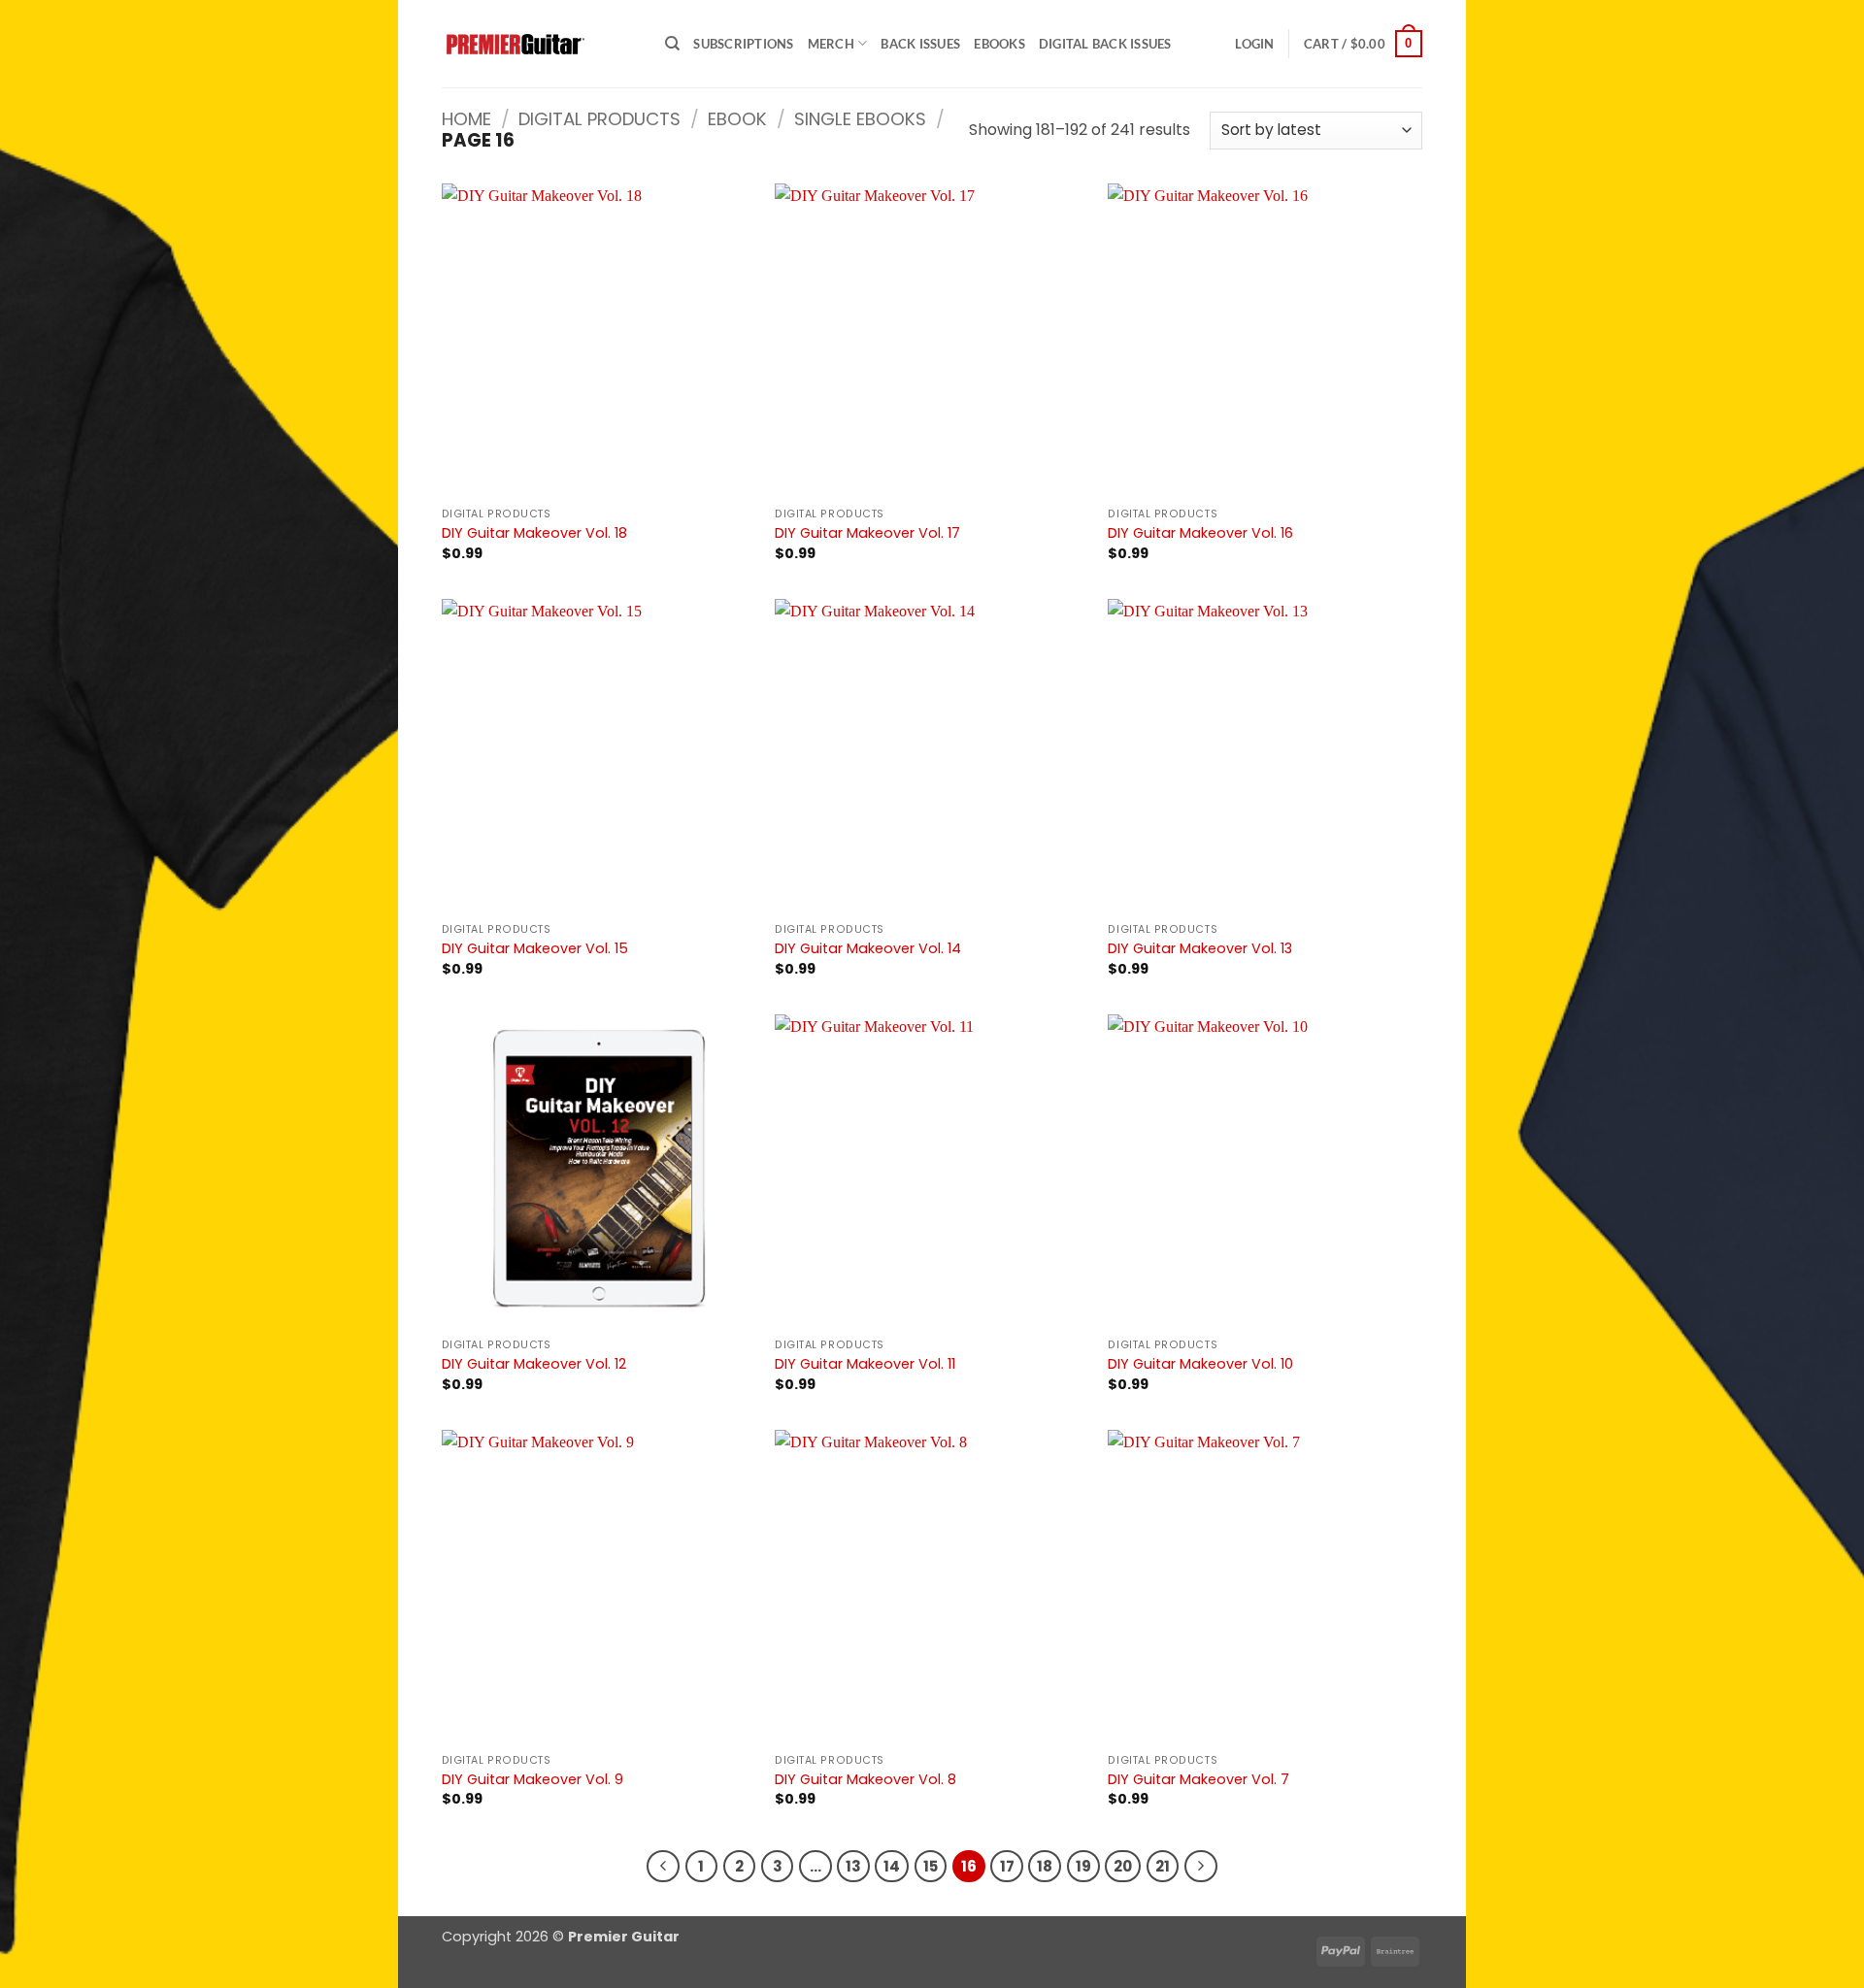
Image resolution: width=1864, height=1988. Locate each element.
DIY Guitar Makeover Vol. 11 (865, 1364)
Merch (831, 44)
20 (1123, 1866)
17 (1007, 1866)
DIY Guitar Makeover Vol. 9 (533, 1780)
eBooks (999, 44)
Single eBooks (860, 119)
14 (892, 1866)
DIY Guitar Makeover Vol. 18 (534, 533)
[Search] (672, 44)
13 (853, 1866)
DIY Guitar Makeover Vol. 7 (1198, 1780)
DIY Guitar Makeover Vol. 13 (1200, 949)
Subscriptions (743, 44)
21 (1163, 1866)
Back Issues (920, 44)
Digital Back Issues (1105, 44)
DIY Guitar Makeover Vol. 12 (534, 1364)
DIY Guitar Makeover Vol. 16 (1200, 533)
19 (1083, 1866)
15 (931, 1866)
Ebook (737, 119)
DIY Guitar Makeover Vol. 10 (1200, 1364)
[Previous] (663, 1867)
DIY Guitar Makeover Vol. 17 (867, 533)
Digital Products (599, 119)
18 (1045, 1866)
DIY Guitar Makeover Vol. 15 (535, 949)
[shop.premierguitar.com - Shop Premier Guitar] (539, 44)
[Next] (1201, 1867)
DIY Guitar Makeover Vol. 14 (868, 949)
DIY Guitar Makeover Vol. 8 (865, 1780)
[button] (1254, 44)
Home (466, 119)
